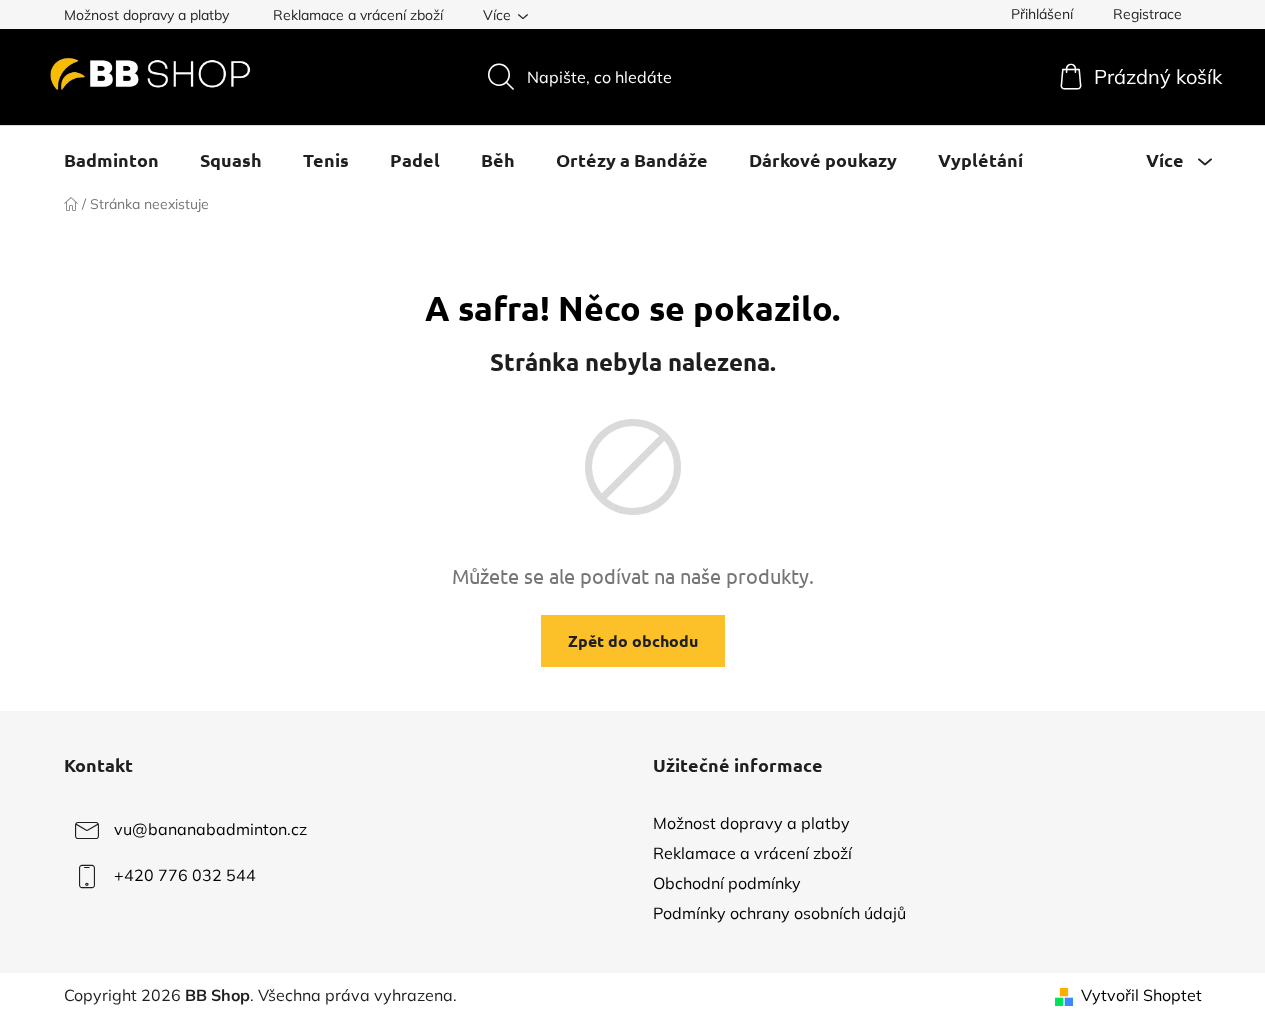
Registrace (1147, 14)
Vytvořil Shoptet (1141, 995)
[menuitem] (111, 160)
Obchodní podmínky (727, 883)
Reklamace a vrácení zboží (358, 15)
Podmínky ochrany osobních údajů (779, 913)
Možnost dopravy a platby (146, 15)
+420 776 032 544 (185, 875)
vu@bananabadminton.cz (210, 829)
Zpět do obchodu (633, 640)
